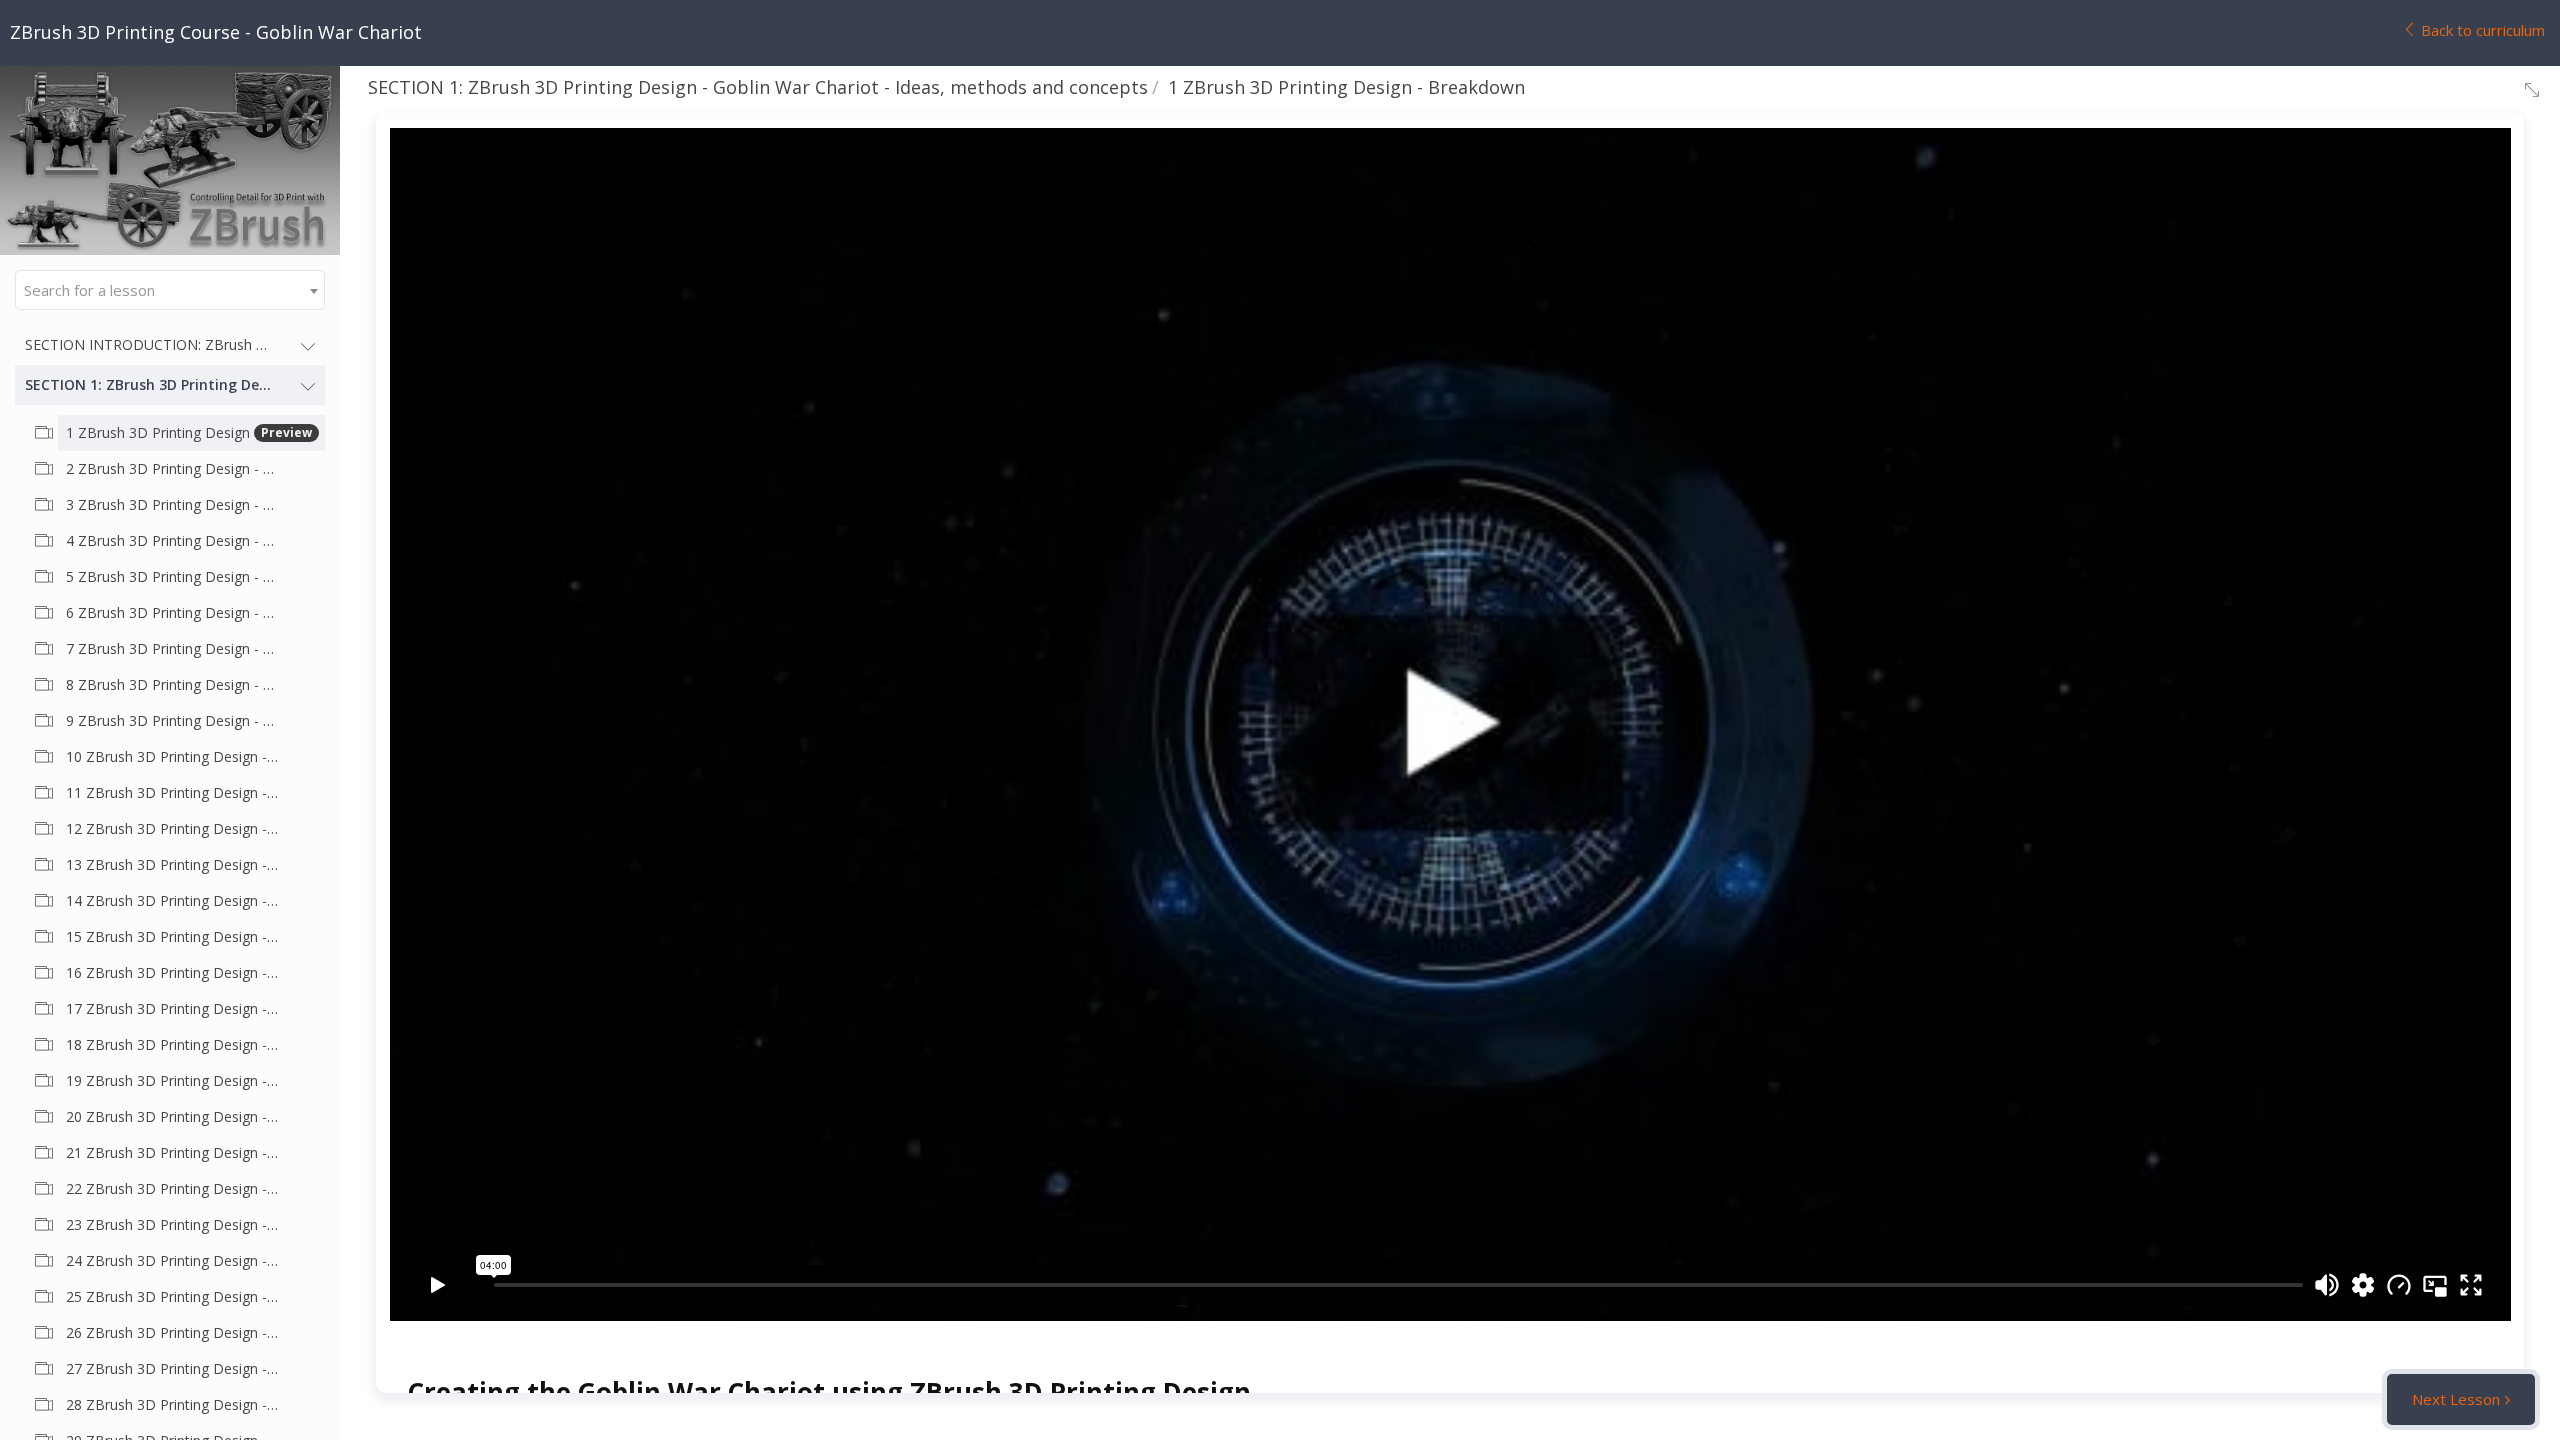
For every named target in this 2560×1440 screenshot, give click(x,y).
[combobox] (170, 290)
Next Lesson (2456, 1399)
